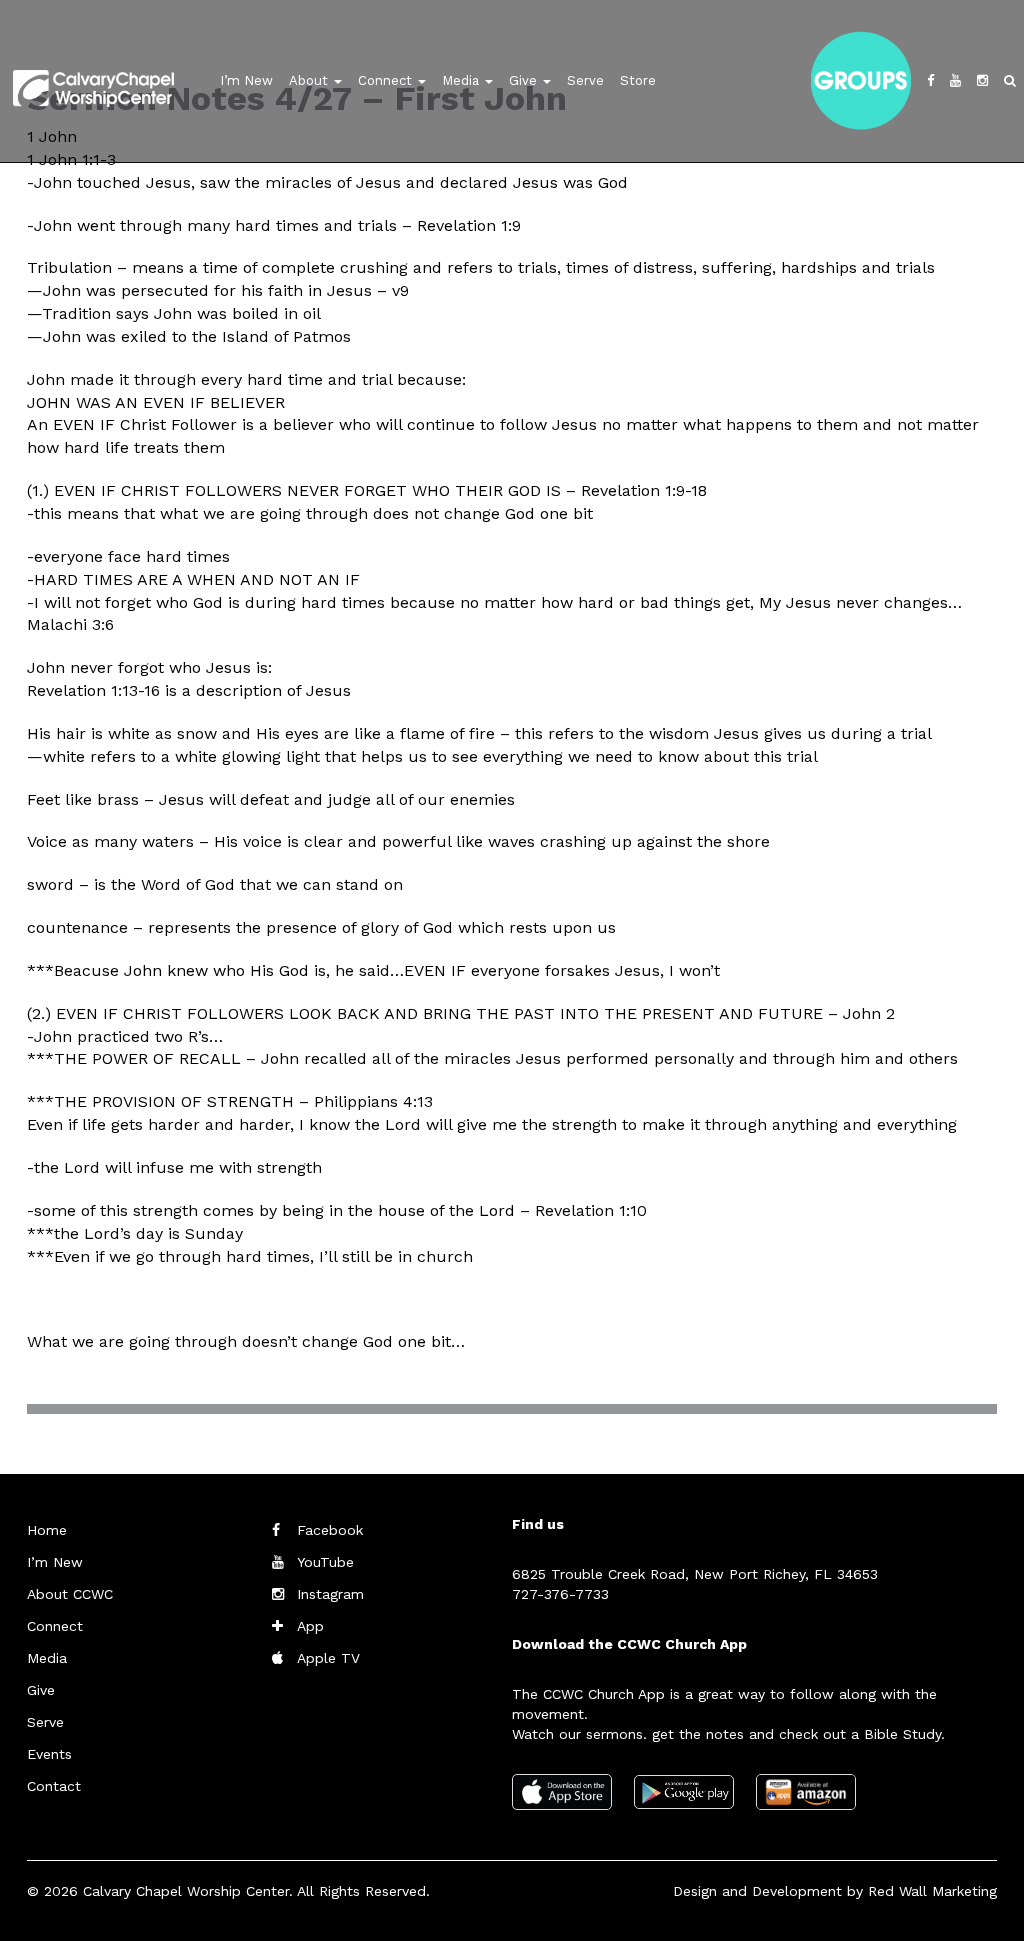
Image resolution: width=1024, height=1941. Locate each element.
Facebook (330, 1530)
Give (525, 80)
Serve (585, 80)
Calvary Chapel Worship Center (186, 1891)
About (310, 80)
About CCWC (70, 1594)
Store (638, 80)
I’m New (246, 80)
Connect (387, 80)
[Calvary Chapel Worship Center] (73, 64)
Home (47, 1530)
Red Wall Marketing (932, 1891)
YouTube (325, 1562)
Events (49, 1754)
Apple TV (328, 1658)
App (310, 1626)
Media (462, 80)
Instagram (330, 1594)
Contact (54, 1786)
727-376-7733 (560, 1594)
